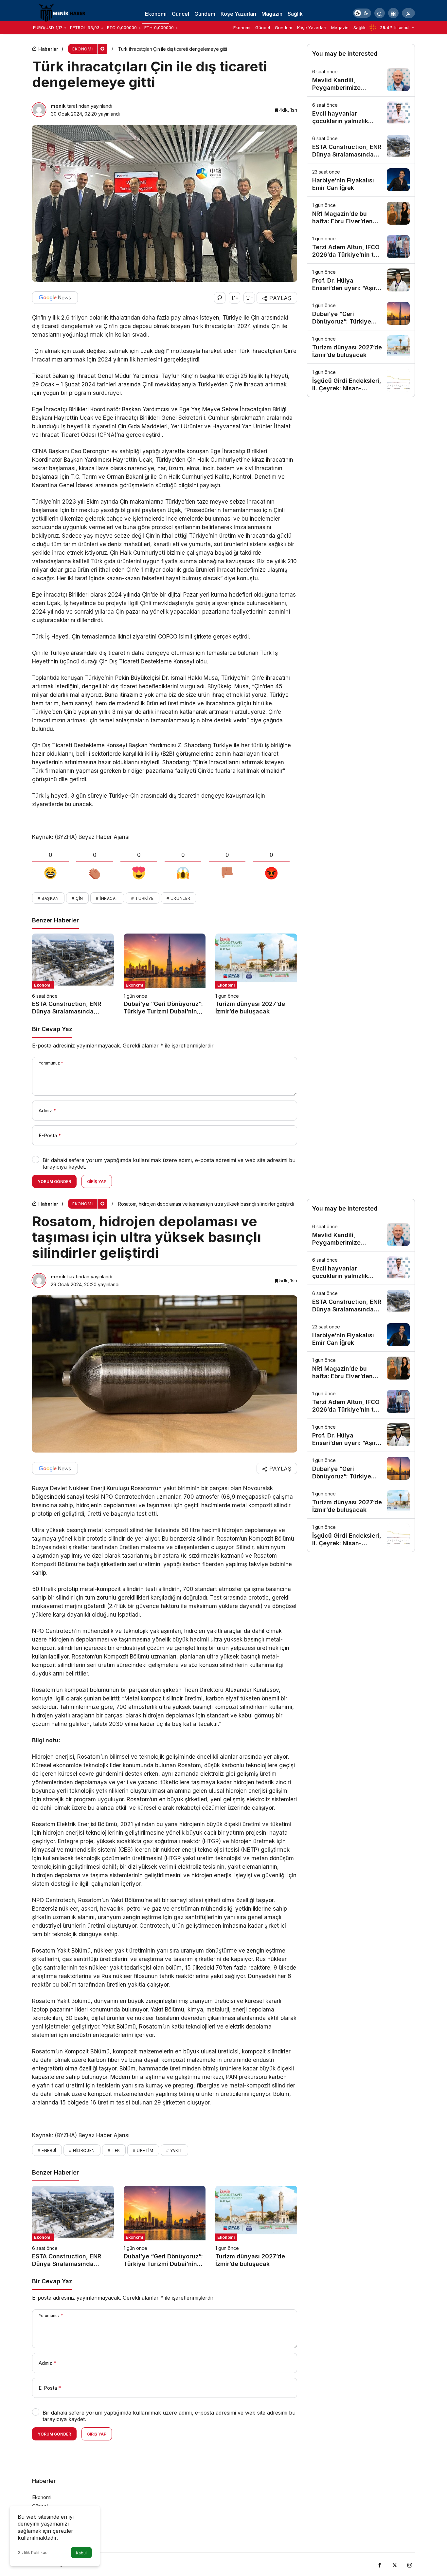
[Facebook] (380, 2564)
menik (58, 106)
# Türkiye (142, 898)
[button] (393, 13)
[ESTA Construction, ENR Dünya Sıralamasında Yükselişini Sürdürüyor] (73, 974)
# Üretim (143, 2150)
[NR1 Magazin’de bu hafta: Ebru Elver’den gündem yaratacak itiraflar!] (361, 213)
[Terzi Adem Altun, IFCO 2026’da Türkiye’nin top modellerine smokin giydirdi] (361, 247)
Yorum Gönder (54, 1182)
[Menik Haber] (65, 12)
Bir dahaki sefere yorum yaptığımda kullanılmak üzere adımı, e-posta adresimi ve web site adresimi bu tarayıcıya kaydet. (169, 1163)
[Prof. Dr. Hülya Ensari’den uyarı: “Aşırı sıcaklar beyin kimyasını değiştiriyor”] (361, 280)
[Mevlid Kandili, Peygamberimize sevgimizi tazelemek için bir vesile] (361, 80)
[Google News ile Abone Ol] (55, 298)
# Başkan (48, 898)
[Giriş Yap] (408, 13)
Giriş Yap (97, 1182)
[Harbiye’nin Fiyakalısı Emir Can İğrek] (361, 180)
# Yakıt (174, 2150)
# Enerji (47, 2150)
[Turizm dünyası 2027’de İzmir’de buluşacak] (256, 974)
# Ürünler (179, 898)
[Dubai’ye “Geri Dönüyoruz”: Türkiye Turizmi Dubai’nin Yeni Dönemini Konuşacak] (165, 974)
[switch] (362, 13)
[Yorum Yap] (220, 298)
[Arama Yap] (380, 13)
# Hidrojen (82, 2150)
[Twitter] (395, 2564)
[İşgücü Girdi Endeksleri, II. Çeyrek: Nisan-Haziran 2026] (361, 380)
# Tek (114, 2150)
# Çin (77, 898)
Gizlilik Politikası (33, 2553)
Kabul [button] (81, 2553)
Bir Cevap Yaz (52, 1029)
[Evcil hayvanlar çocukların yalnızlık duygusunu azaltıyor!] (361, 113)
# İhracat (107, 898)
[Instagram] (410, 2564)
